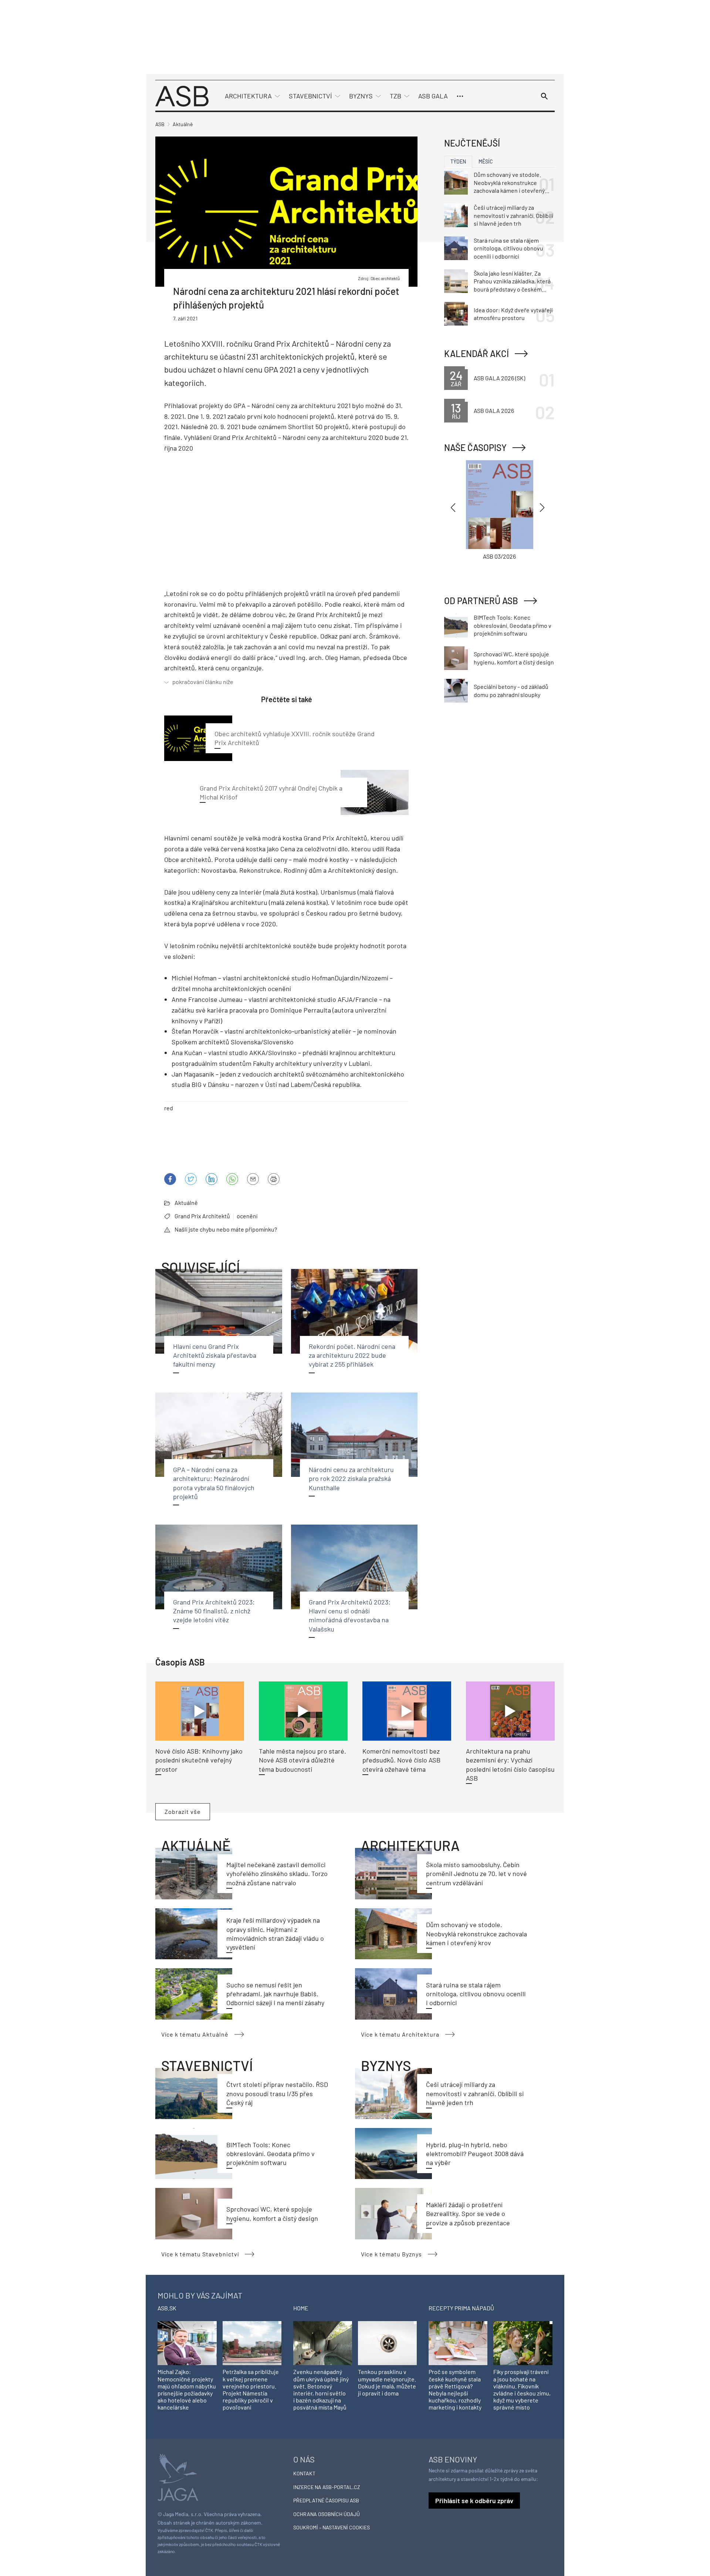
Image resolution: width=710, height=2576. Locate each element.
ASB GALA (433, 96)
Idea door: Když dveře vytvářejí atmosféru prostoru (513, 314)
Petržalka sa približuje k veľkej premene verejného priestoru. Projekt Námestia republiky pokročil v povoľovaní (251, 2389)
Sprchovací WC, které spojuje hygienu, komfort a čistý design (514, 658)
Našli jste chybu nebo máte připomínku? (226, 1229)
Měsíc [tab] (486, 161)
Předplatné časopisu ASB (326, 2500)
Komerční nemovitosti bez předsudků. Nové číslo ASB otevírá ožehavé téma (401, 1760)
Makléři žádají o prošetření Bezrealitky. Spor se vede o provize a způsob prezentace (468, 2214)
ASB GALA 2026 (494, 410)
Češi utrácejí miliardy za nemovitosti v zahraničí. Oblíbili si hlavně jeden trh (475, 2093)
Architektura (248, 96)
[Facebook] (170, 1179)
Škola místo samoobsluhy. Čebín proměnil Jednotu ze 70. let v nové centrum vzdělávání (476, 1874)
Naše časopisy (475, 447)
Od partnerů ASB (481, 601)
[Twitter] (191, 1179)
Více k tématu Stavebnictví (200, 2254)
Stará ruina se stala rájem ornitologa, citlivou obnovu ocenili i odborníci (476, 1994)
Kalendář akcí (476, 353)
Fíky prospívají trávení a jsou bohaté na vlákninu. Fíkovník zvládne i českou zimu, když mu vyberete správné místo (522, 2389)
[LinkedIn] (212, 1179)
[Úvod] (182, 95)
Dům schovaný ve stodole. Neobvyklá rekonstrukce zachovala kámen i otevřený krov (476, 1934)
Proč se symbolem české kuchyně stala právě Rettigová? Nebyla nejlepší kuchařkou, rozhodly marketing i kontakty (455, 2389)
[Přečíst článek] (200, 1711)
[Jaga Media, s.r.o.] (178, 2476)
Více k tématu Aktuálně (195, 2034)
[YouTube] (232, 1179)
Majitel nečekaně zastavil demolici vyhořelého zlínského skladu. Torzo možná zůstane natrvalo (277, 1874)
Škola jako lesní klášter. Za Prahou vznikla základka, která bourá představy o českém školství (512, 282)
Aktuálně (186, 1203)
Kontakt (304, 2473)
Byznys (361, 96)
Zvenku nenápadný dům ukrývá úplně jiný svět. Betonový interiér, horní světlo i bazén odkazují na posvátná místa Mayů (321, 2389)
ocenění (247, 1216)
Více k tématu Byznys (391, 2254)
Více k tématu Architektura (400, 2034)
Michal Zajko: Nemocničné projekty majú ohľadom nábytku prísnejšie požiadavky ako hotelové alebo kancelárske (187, 2389)
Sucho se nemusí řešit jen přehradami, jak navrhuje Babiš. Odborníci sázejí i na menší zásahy (275, 1994)
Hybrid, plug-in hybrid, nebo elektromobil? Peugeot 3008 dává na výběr (475, 2154)
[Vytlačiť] (274, 1179)
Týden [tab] (458, 161)
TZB (395, 96)
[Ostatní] (460, 96)
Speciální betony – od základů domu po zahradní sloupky (511, 691)
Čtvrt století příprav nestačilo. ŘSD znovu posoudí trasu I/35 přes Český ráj (277, 2093)
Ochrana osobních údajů (327, 2514)
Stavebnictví (310, 96)
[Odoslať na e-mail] (253, 1179)
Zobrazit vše (183, 1811)
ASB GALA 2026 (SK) (499, 378)
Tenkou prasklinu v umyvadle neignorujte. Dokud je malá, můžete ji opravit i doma (387, 2382)
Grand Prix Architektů (202, 1216)
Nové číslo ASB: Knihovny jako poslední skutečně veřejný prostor (199, 1760)
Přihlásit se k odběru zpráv (474, 2501)
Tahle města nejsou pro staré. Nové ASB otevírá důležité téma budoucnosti (302, 1760)
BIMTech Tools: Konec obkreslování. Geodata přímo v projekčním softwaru (271, 2154)
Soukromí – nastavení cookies (332, 2527)
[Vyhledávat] (544, 96)
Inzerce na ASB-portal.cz (327, 2487)
